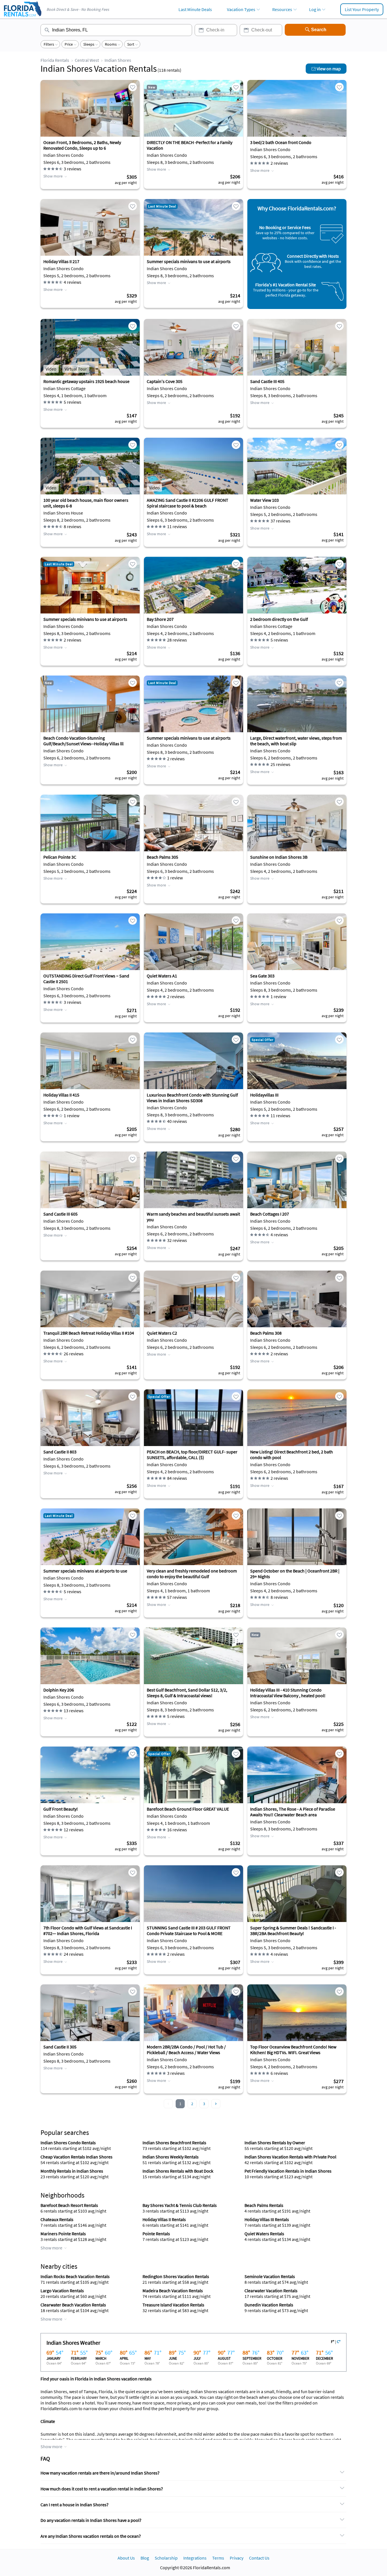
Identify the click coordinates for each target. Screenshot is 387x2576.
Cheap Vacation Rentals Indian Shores (76, 2157)
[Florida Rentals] (22, 17)
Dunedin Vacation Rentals (269, 2305)
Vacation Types (241, 9)
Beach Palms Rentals (264, 2205)
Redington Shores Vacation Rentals (176, 2276)
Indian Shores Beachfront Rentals (174, 2143)
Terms (218, 2558)
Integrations (195, 2558)
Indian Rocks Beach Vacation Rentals (75, 2276)
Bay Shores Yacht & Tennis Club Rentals (180, 2205)
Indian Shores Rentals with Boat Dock (178, 2171)
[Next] (216, 2104)
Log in (315, 9)
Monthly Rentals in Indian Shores (72, 2171)
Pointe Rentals (156, 2234)
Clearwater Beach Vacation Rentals (73, 2305)
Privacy (237, 2558)
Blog (145, 2558)
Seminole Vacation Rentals (270, 2276)
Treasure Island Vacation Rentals (173, 2305)
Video (51, 369)
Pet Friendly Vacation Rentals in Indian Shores (288, 2171)
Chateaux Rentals (57, 2219)
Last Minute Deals (195, 9)
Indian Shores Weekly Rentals (171, 2157)
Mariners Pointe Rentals (63, 2234)
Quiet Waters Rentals (264, 2234)
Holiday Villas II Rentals (164, 2219)
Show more (53, 176)
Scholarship (166, 2558)
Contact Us (259, 2558)
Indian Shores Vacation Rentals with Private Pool (290, 2157)
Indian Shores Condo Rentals (68, 2143)
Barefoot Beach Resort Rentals (69, 2205)
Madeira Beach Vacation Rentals (173, 2291)
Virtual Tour (76, 369)
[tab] (193, 2473)
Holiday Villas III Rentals (267, 2219)
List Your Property (362, 9)
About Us (126, 2558)
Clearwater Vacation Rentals (271, 2291)
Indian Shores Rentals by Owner (275, 2143)
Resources (282, 9)
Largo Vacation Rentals (62, 2291)
